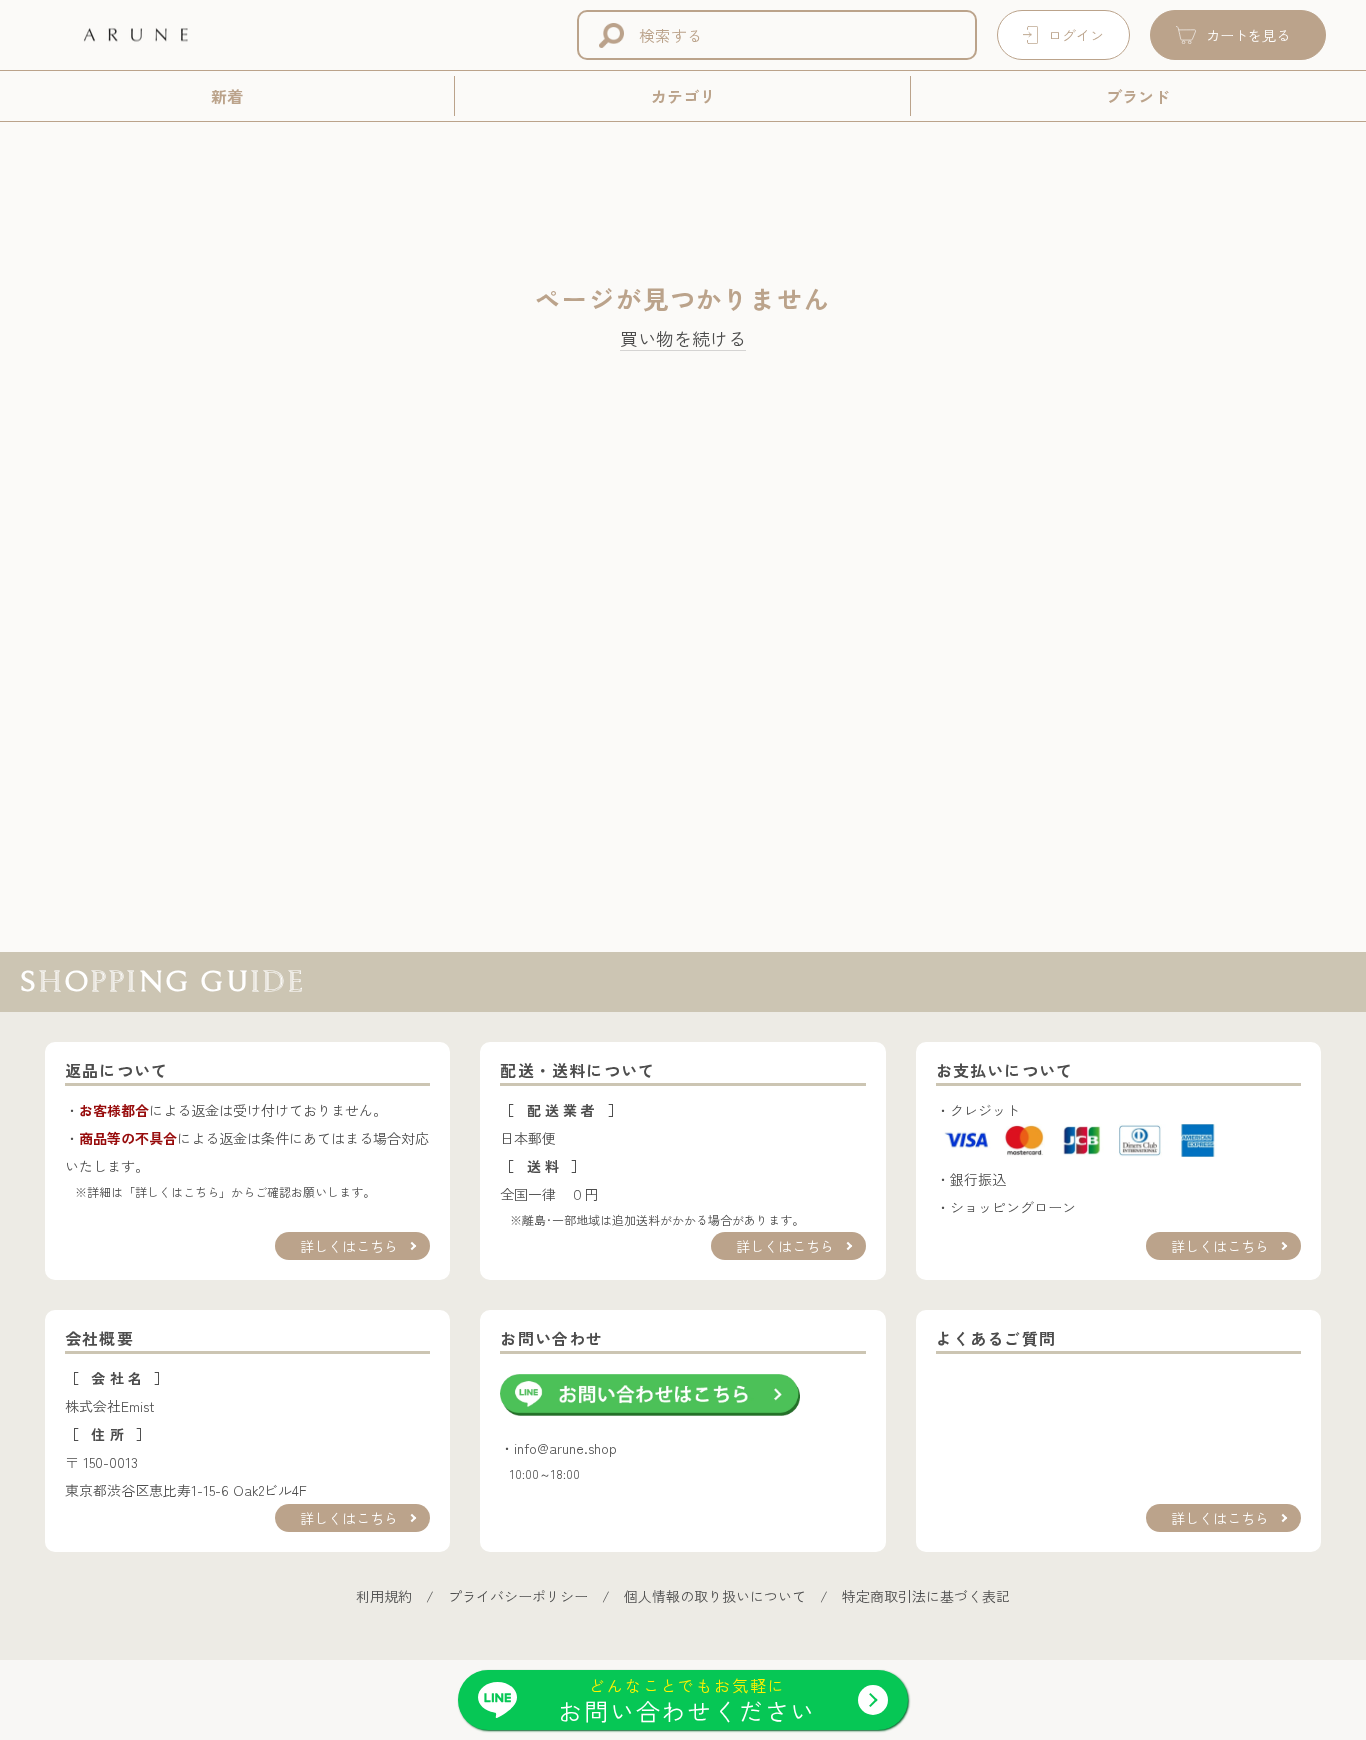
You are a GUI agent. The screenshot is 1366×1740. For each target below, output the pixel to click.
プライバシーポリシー (518, 1596)
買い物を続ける (683, 339)
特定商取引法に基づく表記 (926, 1596)
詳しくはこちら (349, 1246)
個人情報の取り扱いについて (715, 1596)
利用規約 (384, 1596)
